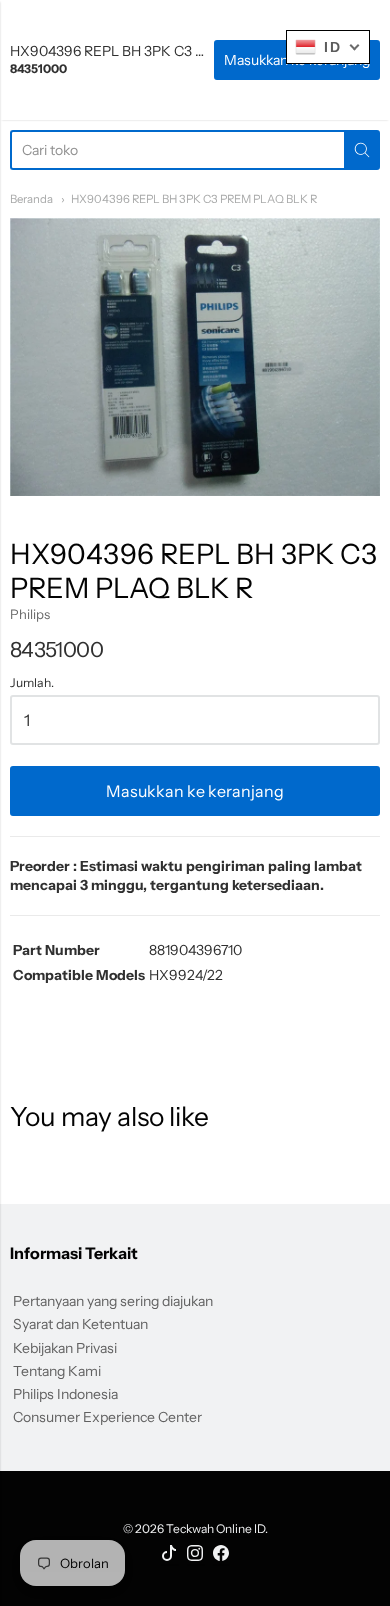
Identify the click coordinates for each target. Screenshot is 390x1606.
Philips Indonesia (65, 1394)
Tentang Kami (57, 1371)
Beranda (31, 199)
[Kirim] (362, 150)
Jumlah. (32, 683)
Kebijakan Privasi (65, 1348)
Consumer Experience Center (107, 1417)
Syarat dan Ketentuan (80, 1324)
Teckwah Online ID (215, 1528)
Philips (30, 614)
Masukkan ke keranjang (195, 791)
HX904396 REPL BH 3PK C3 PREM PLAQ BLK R (194, 199)
